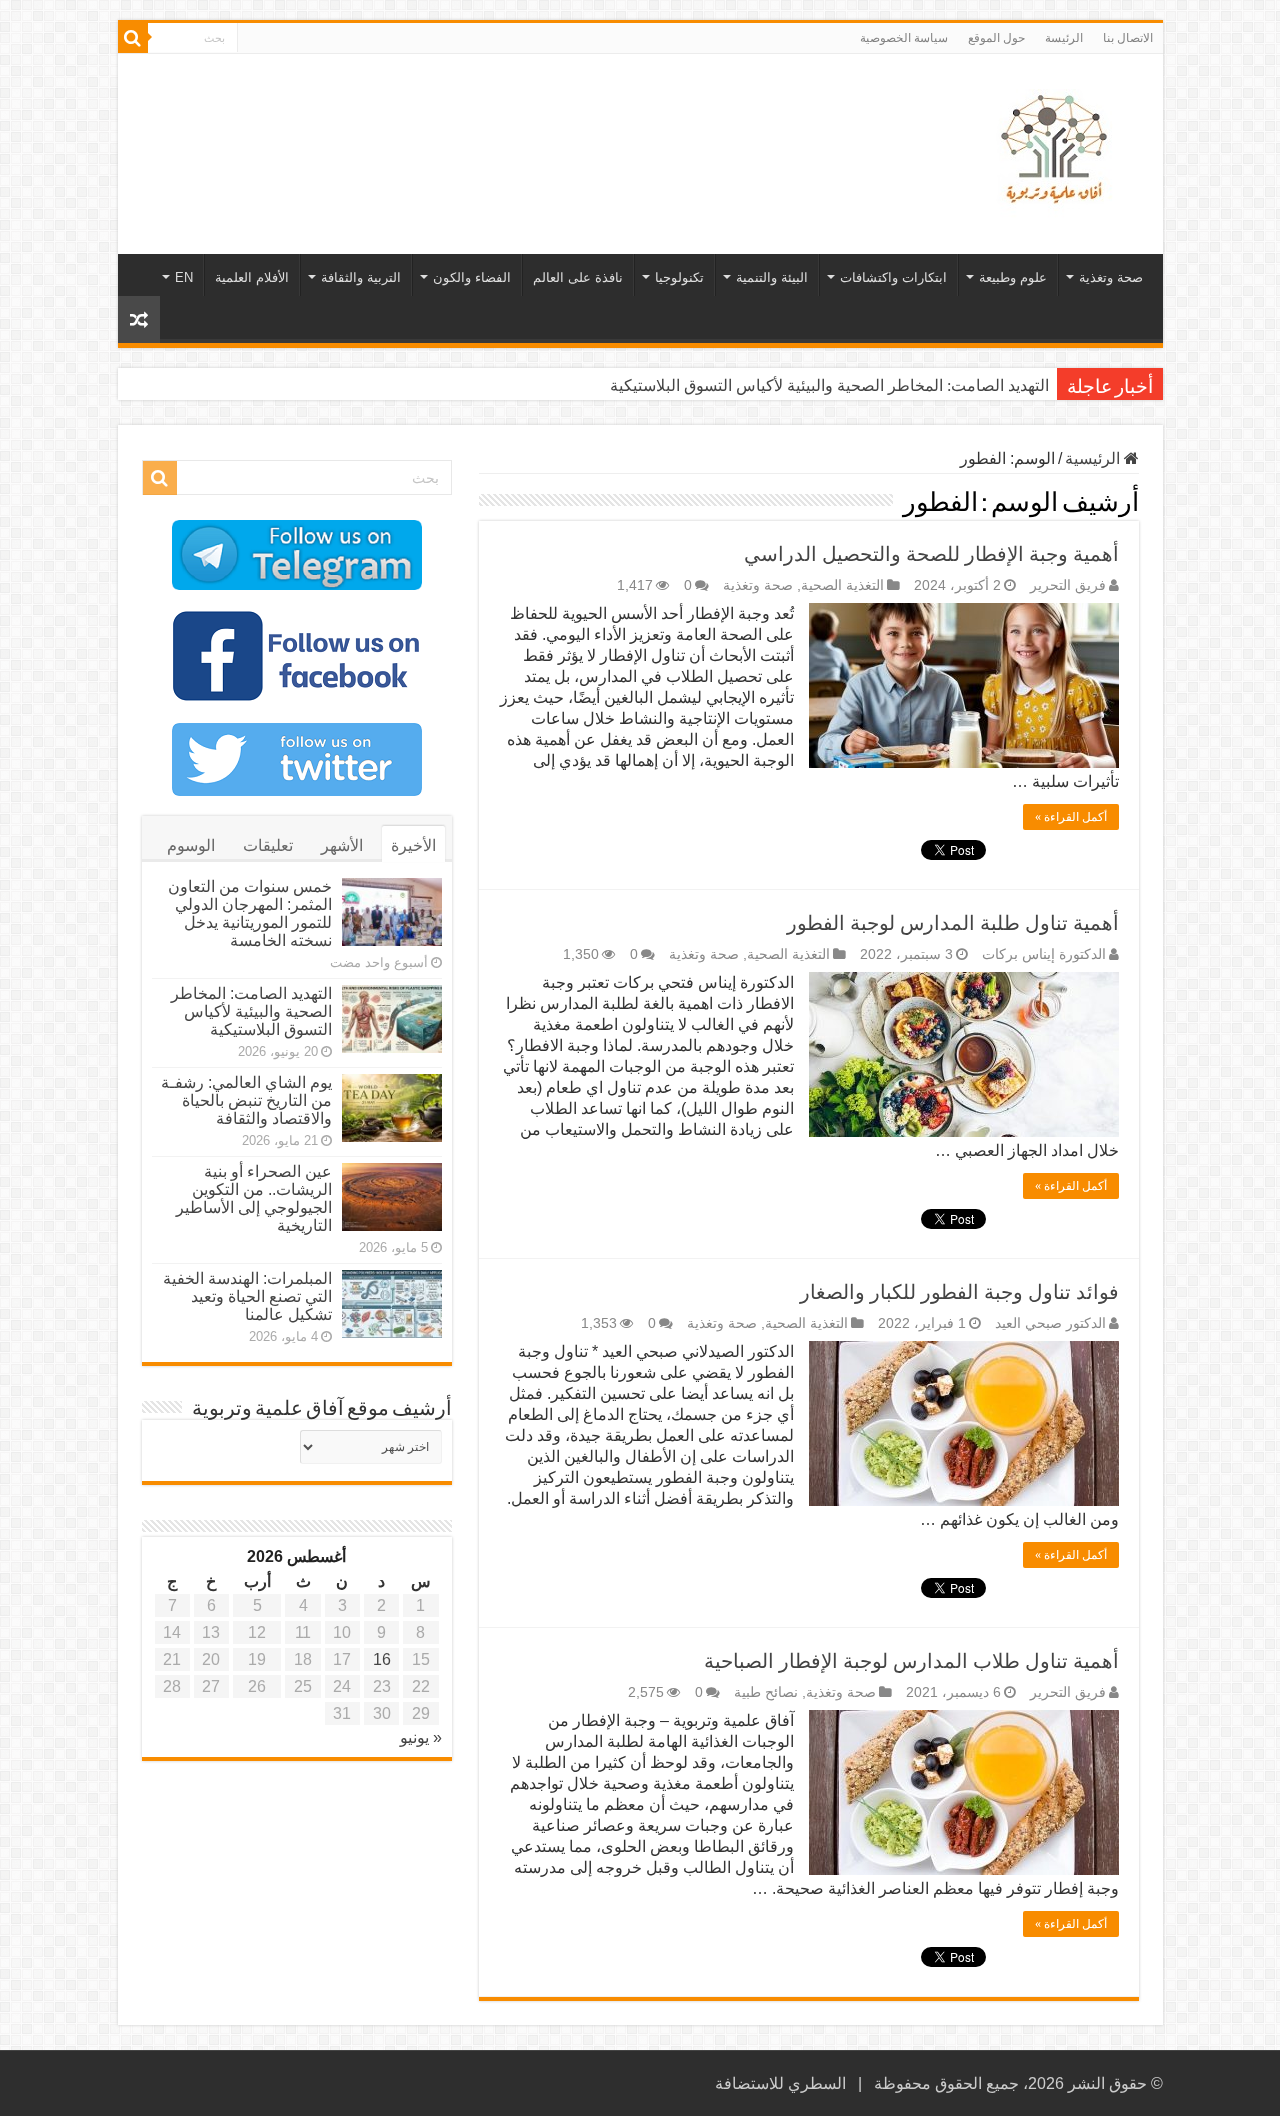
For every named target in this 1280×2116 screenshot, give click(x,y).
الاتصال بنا (1128, 38)
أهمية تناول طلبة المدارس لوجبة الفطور (953, 923)
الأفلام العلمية (252, 277)
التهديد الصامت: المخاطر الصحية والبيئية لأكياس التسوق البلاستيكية (829, 385)
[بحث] (133, 38)
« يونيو (421, 1737)
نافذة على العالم (578, 277)
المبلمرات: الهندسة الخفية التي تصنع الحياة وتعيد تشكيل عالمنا (247, 1296)
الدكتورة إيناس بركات (1044, 954)
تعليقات (268, 845)
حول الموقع (996, 38)
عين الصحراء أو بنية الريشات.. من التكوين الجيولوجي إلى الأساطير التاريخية (254, 1198)
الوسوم (191, 845)
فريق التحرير (1068, 585)
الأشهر (342, 845)
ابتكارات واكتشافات (893, 277)
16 (382, 1659)
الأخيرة (413, 845)
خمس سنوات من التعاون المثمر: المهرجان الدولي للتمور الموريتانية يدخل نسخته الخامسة (250, 913)
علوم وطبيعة (1013, 277)
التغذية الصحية (842, 585)
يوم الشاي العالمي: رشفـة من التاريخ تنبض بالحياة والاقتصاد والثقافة (246, 1100)
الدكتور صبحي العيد (1050, 1323)
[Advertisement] (497, 119)
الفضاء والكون (472, 277)
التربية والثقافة (361, 277)
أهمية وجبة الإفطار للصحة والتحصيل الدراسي (931, 554)
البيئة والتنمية (772, 277)
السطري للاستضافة (780, 2083)
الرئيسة (1064, 38)
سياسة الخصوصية (904, 38)
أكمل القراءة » (1071, 817)
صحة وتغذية (1111, 277)
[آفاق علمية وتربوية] (1058, 150)
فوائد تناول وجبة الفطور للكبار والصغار (959, 1292)
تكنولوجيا (679, 277)
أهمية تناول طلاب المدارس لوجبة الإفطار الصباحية (911, 1661)
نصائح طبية (766, 1692)
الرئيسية (1094, 458)
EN (184, 277)
